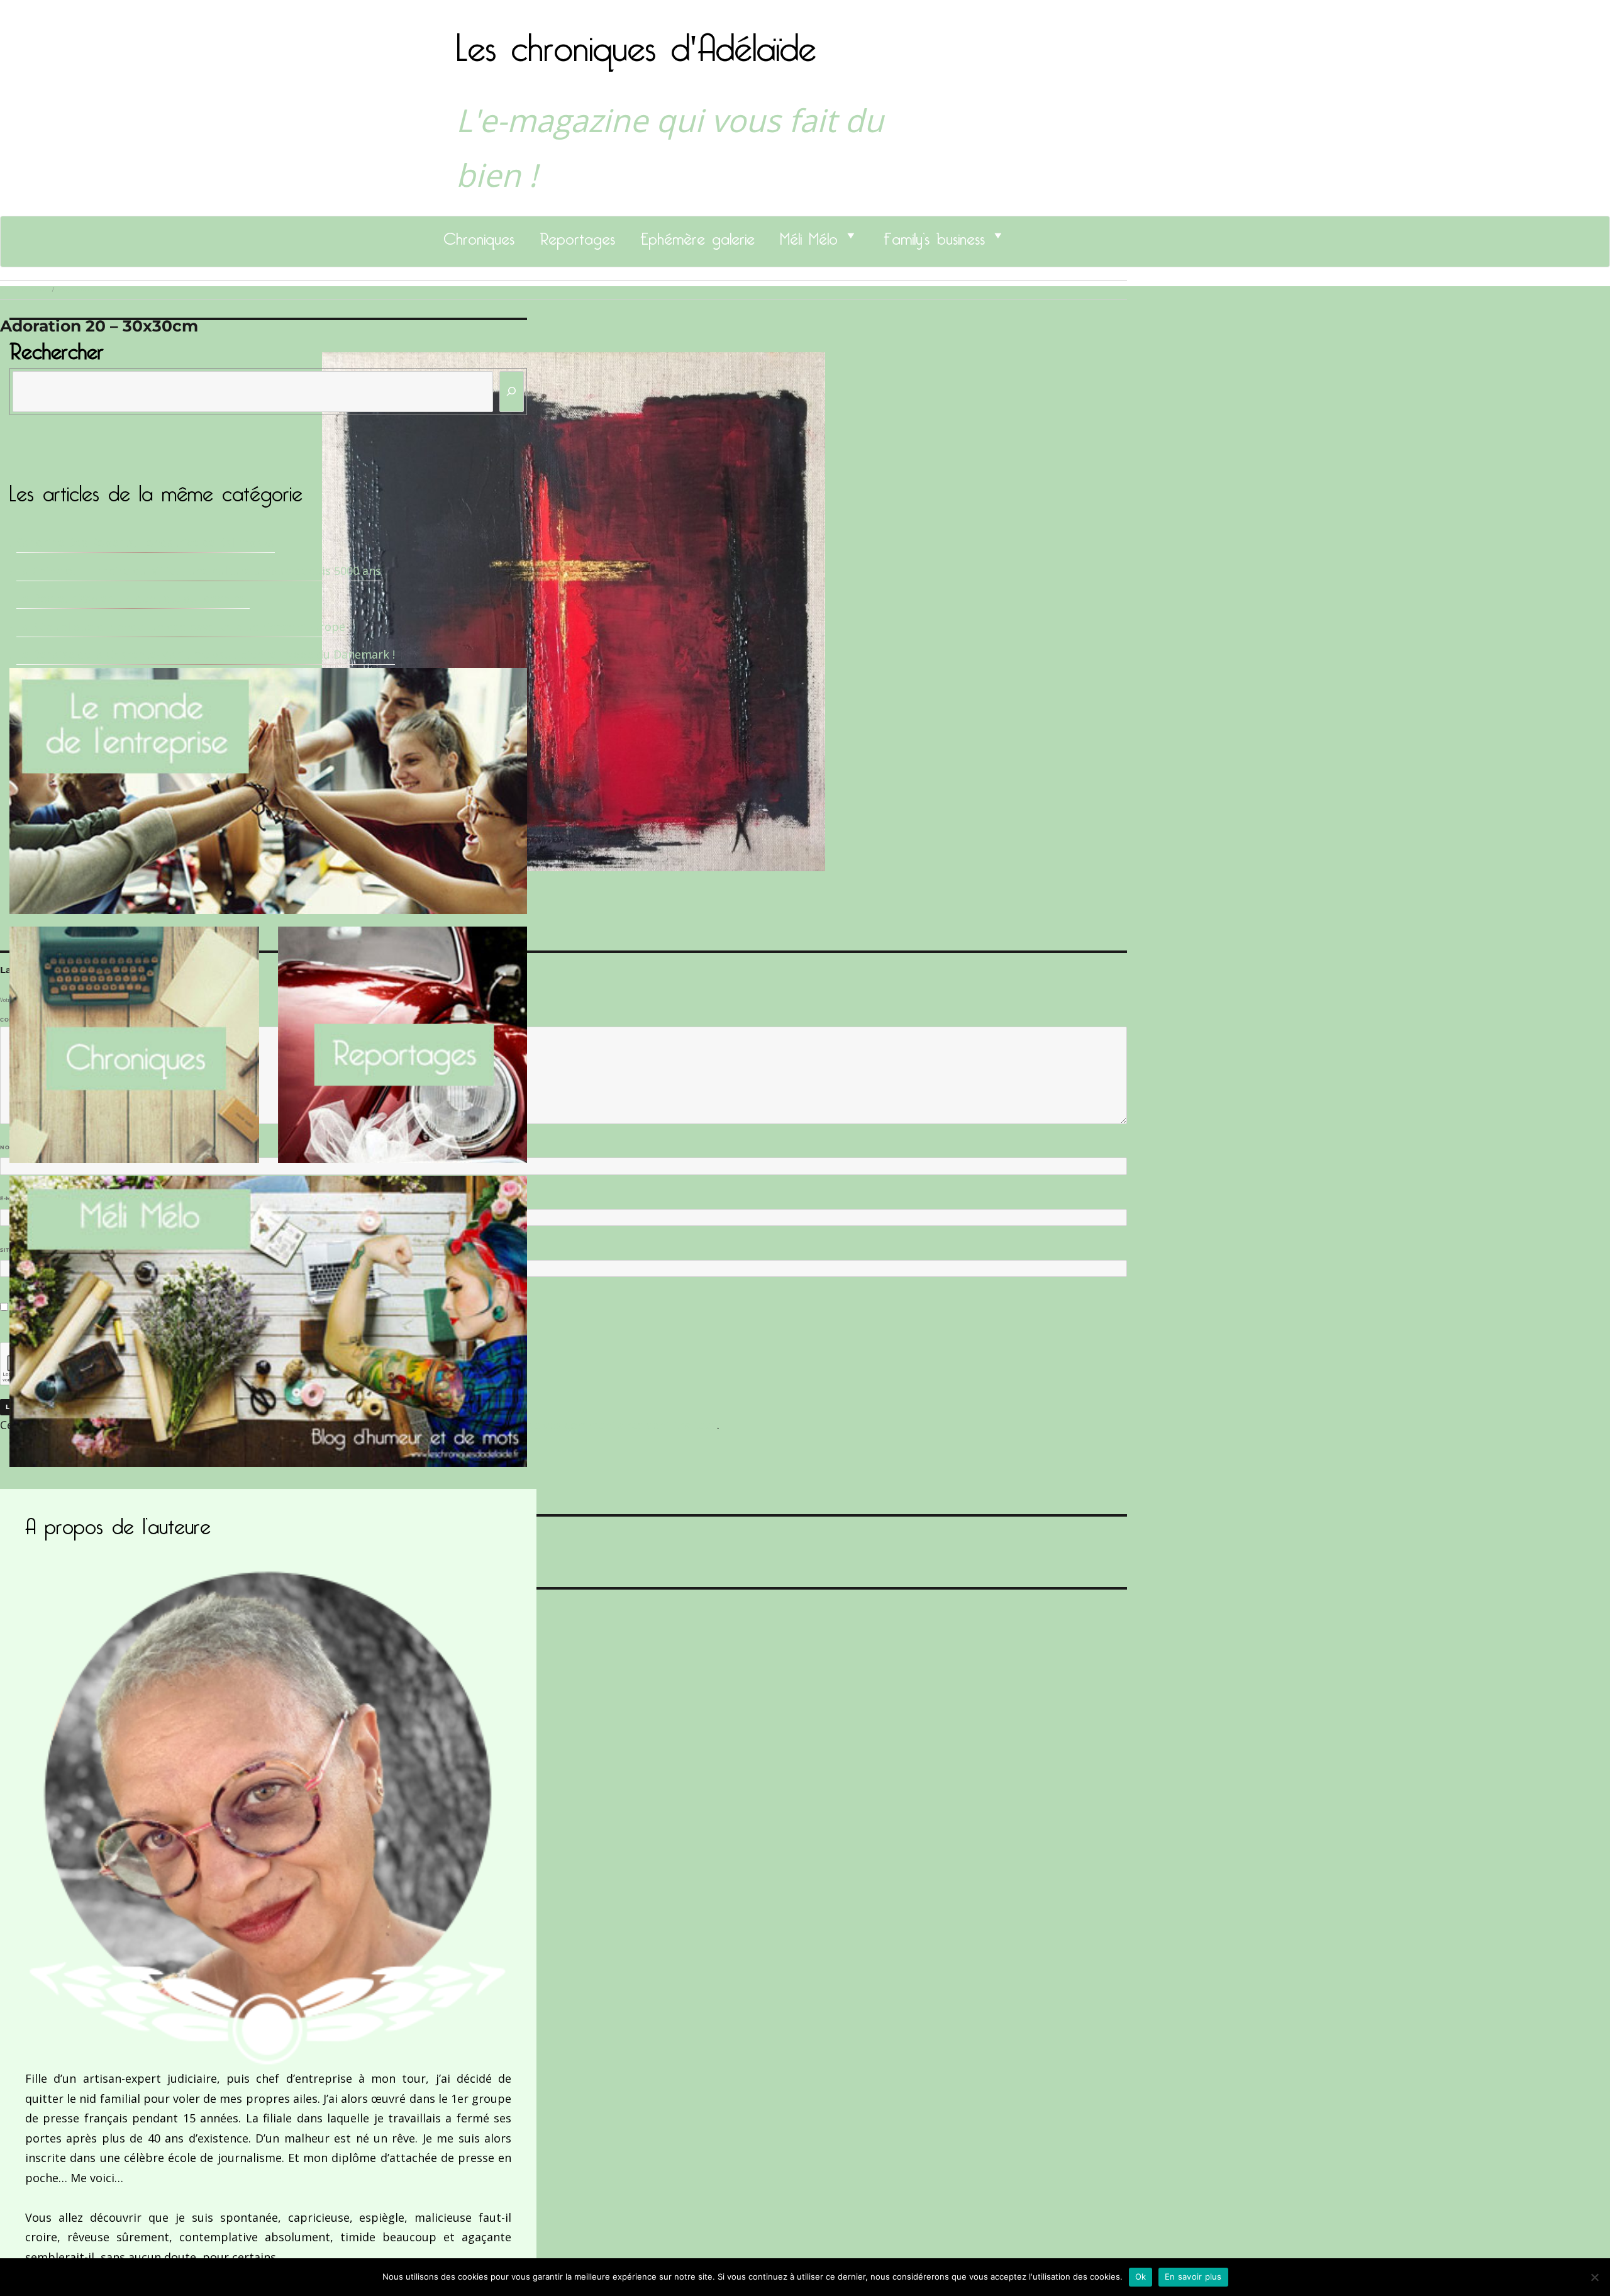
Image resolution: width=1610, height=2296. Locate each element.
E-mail (13, 1198)
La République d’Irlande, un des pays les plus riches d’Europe (181, 627)
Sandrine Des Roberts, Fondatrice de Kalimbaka (146, 542)
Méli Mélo (809, 235)
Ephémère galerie (697, 235)
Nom (10, 1147)
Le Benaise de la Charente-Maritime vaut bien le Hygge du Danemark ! (206, 654)
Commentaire (25, 1020)
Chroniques (479, 235)
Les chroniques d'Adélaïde (636, 40)
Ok (1141, 2276)
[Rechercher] (512, 392)
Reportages (577, 235)
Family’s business (934, 235)
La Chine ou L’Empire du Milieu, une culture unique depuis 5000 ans (199, 571)
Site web (14, 1250)
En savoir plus (1193, 2276)
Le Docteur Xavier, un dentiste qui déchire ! (133, 598)
